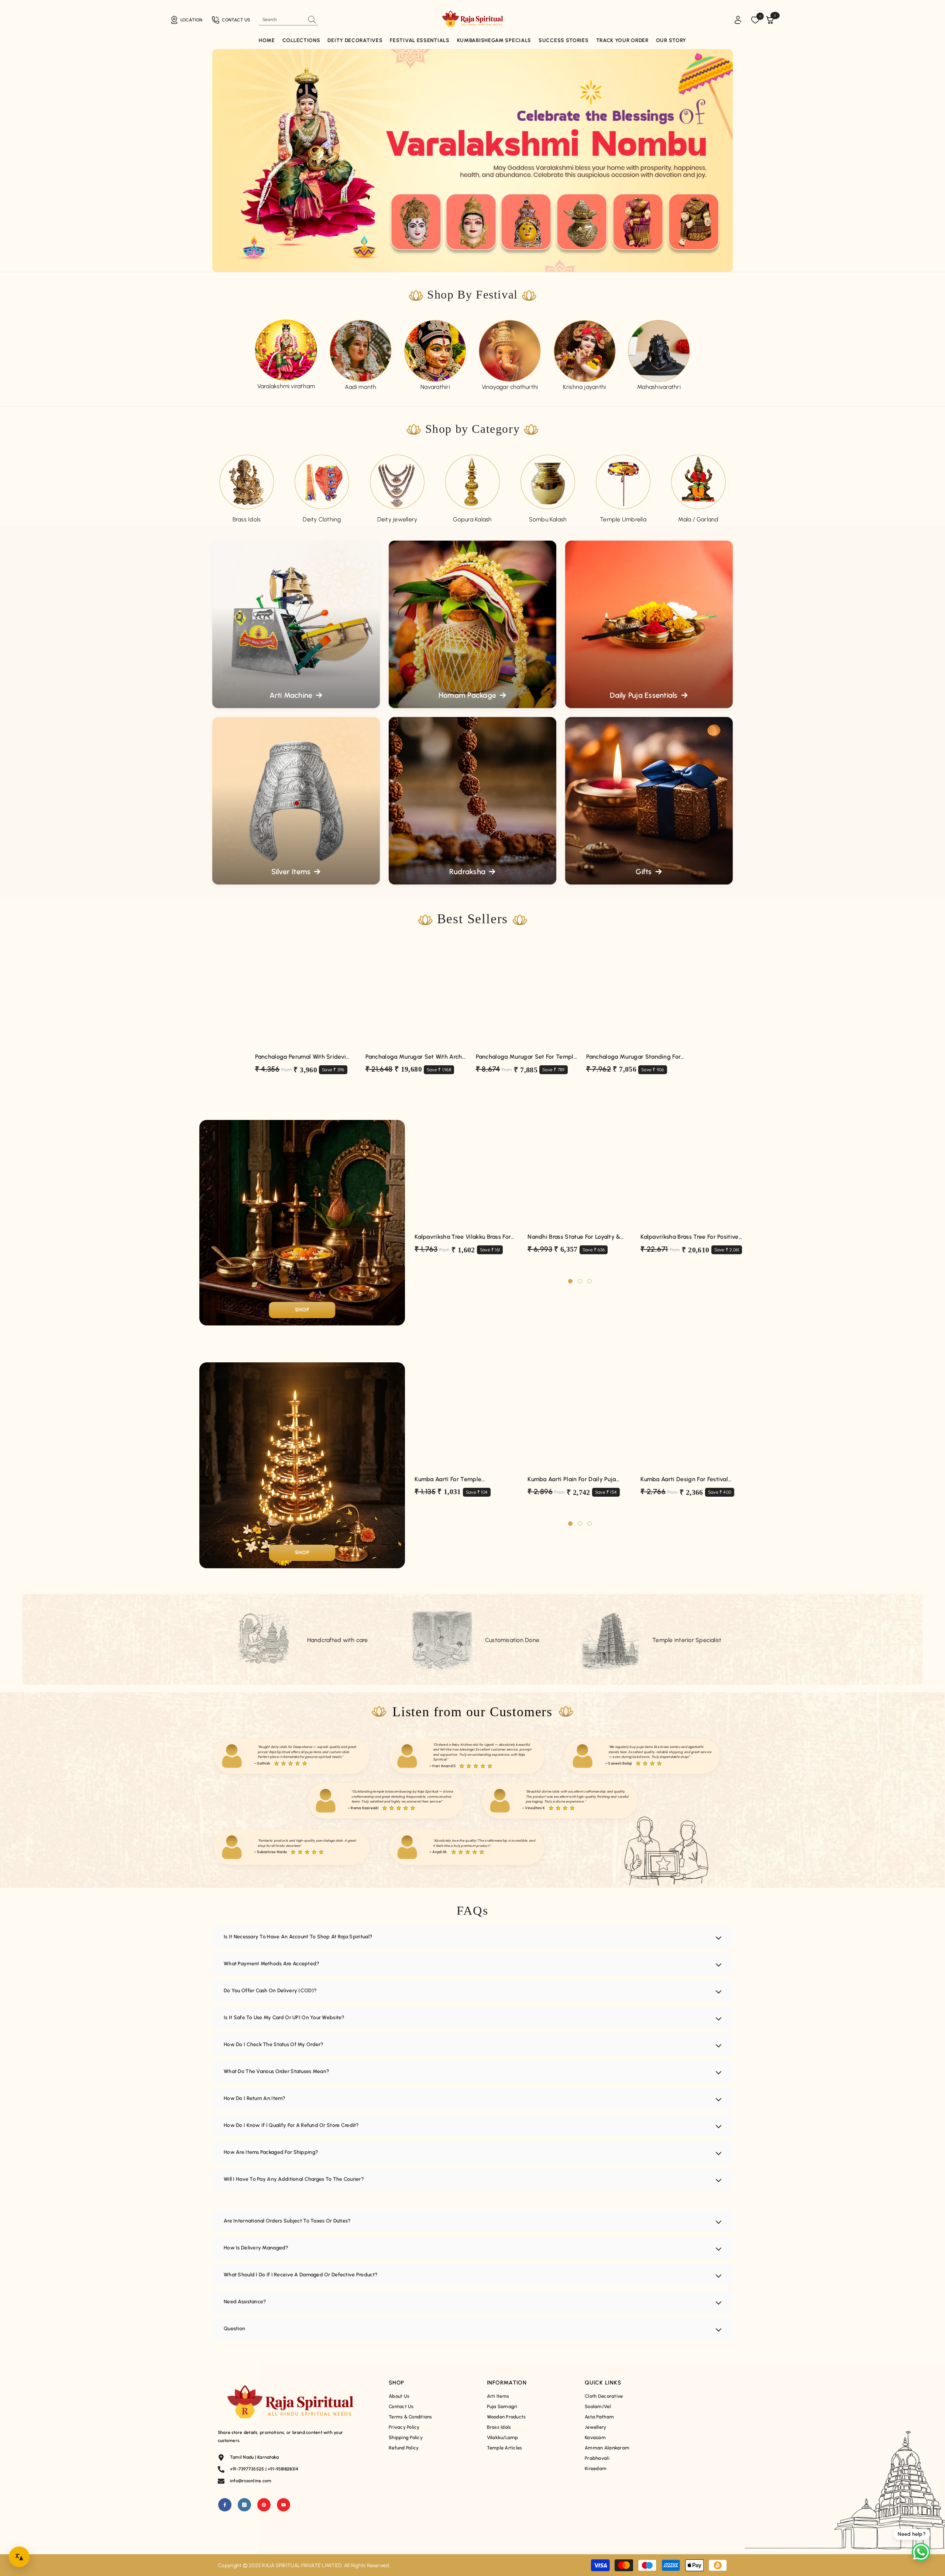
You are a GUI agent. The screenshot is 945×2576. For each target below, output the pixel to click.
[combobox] (282, 20)
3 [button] (590, 1281)
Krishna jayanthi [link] (585, 387)
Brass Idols (247, 519)
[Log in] (738, 20)
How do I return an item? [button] (255, 2098)
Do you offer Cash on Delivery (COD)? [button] (270, 1991)
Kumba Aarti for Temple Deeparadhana (448, 1480)
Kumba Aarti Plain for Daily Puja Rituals (572, 1480)
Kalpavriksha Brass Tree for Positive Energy (690, 1237)
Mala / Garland (698, 519)
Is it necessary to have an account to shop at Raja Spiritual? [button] (298, 1937)
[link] (435, 351)
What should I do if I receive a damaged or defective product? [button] (301, 2275)
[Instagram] (244, 2505)
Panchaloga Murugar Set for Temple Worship (527, 1057)
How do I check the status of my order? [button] (274, 2044)
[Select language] (19, 2557)
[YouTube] (283, 2505)
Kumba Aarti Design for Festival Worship (684, 1480)
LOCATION (191, 20)
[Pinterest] (264, 2505)
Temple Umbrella (623, 519)
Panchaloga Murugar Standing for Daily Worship (634, 1057)
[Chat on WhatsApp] (921, 2552)
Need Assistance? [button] (245, 2302)
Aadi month (360, 387)
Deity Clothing (322, 519)
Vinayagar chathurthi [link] (510, 387)
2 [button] (580, 1281)
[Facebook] (225, 2505)
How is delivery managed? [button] (256, 2248)
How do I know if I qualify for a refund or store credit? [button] (291, 2125)
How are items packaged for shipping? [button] (271, 2152)
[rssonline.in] (286, 351)
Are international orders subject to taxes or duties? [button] (287, 2221)
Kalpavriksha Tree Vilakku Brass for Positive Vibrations (463, 1237)
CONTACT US (236, 20)
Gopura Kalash (472, 519)
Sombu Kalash (548, 519)
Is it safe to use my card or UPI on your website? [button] (284, 2018)
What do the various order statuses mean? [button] (276, 2071)
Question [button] (234, 2329)
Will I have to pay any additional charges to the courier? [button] (294, 2179)
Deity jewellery (397, 519)
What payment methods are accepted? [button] (272, 1964)
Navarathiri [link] (435, 387)
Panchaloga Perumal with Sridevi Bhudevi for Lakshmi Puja (301, 1057)
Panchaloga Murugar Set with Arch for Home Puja (414, 1057)
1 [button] (570, 1281)
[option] (286, 355)
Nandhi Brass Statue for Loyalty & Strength (574, 1237)
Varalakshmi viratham (286, 386)
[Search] (288, 20)
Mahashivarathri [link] (659, 387)
